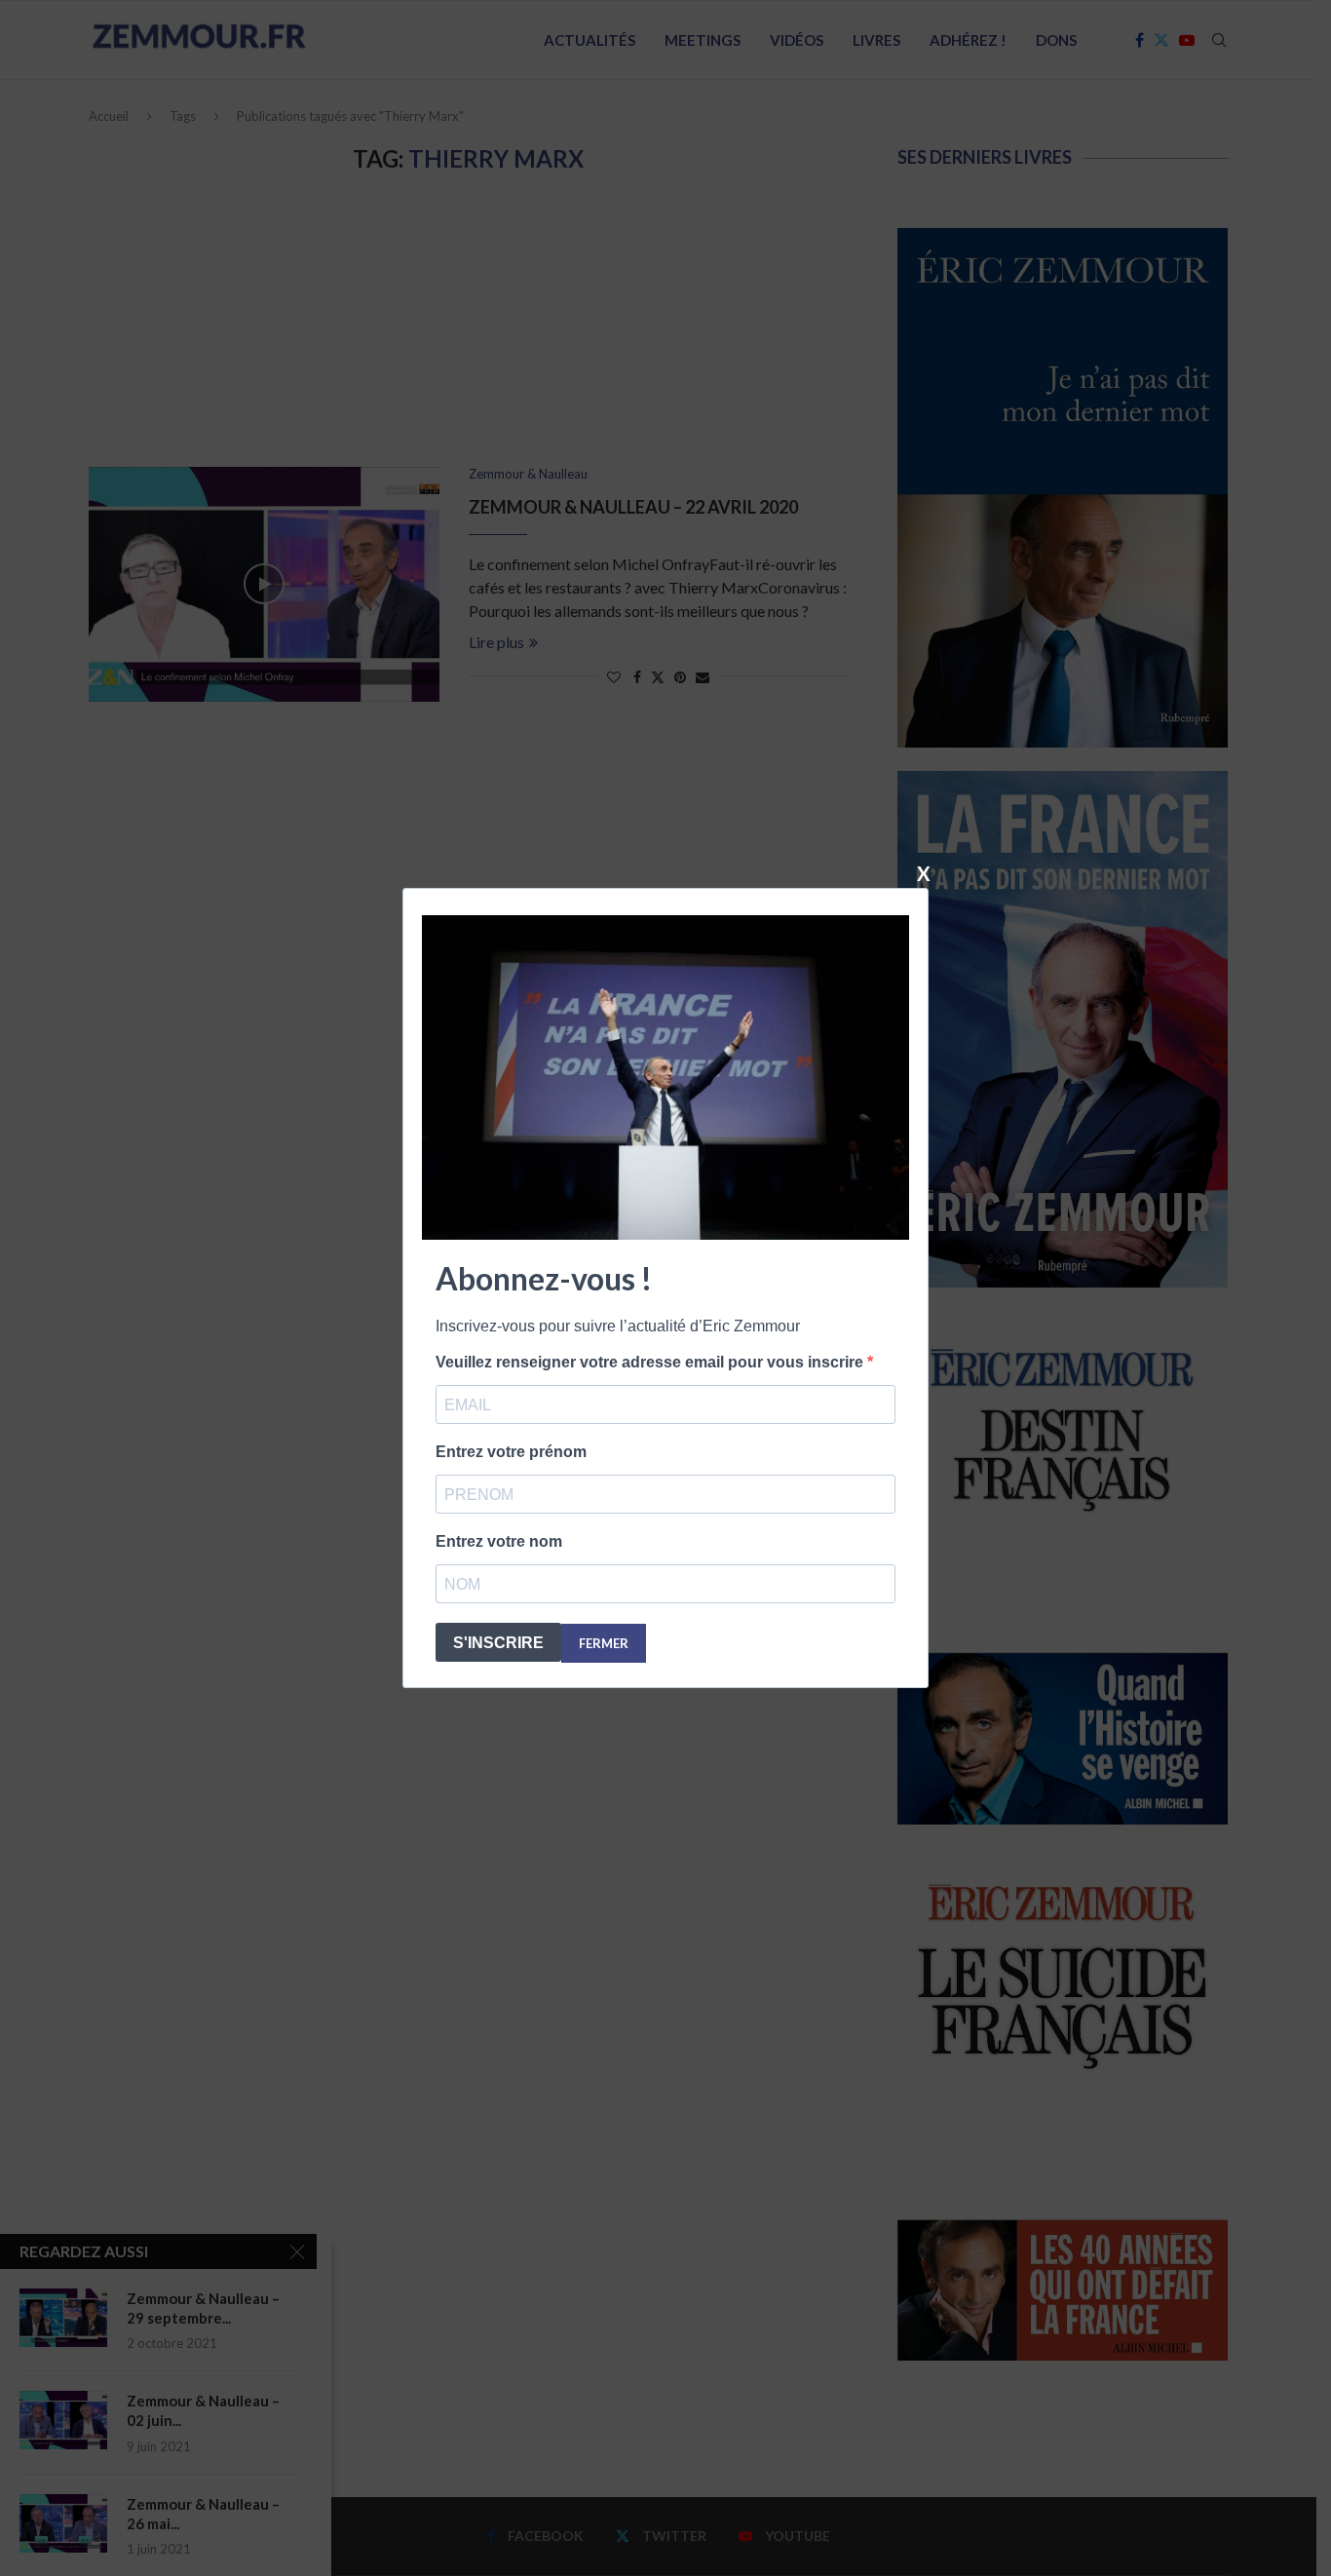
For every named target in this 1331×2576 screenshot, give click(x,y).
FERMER (604, 1643)
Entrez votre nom (499, 1541)
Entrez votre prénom (511, 1452)
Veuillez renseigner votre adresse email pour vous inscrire (651, 1362)
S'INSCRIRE (498, 1643)
